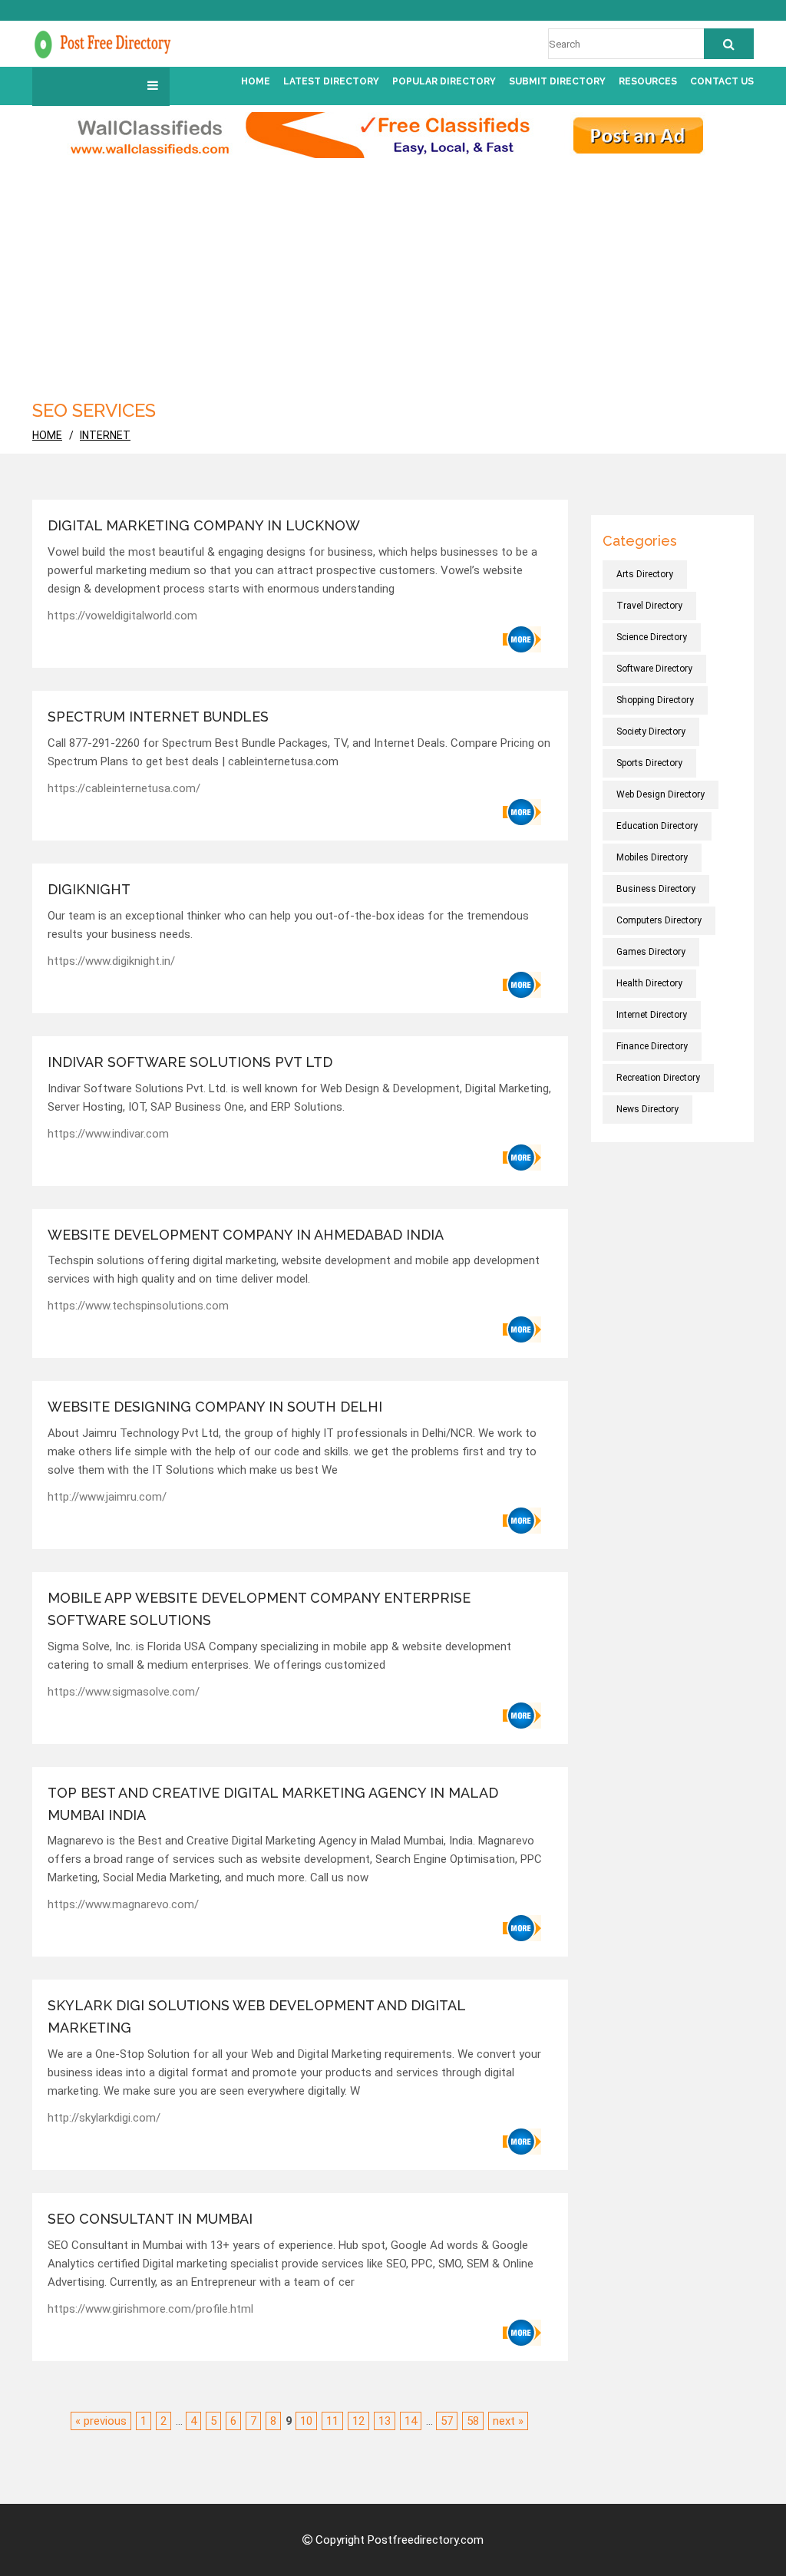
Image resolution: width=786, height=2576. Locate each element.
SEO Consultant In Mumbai (150, 2219)
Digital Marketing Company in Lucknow (204, 525)
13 (385, 2421)
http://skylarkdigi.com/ (104, 2118)
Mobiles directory (652, 857)
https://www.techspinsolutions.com (138, 1306)
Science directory (652, 637)
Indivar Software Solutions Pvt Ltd (190, 1062)
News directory (647, 1109)
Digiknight (89, 889)
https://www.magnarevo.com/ (123, 1904)
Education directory (657, 826)
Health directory (649, 983)
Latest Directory (331, 81)
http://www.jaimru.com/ (107, 1497)
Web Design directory (661, 794)
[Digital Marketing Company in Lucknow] (522, 639)
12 (358, 2421)
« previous (101, 2421)
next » (508, 2421)
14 (411, 2421)
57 (447, 2421)
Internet (105, 435)
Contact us (722, 81)
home (47, 435)
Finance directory (652, 1046)
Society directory (651, 732)
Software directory (654, 669)
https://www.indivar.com (108, 1134)
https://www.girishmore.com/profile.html (150, 2309)
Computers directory (659, 920)
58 (473, 2421)
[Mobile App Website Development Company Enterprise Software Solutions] (522, 1716)
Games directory (651, 952)
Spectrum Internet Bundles (158, 717)
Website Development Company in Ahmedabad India (246, 1235)
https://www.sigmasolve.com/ (124, 1692)
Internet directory (652, 1015)
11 (332, 2421)
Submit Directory (557, 81)
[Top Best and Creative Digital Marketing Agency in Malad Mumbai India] (522, 1928)
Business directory (656, 889)
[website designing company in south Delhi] (522, 1521)
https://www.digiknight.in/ (111, 961)
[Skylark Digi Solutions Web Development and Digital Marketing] (522, 2142)
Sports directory (649, 763)
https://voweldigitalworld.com (122, 616)
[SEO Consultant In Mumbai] (522, 2333)
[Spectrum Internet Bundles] (522, 812)
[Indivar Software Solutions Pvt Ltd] (522, 1158)
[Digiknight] (522, 985)
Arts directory (645, 574)
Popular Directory (444, 81)
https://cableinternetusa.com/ (124, 788)
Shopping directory (655, 700)
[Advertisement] (393, 273)
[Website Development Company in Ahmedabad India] (522, 1329)
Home (256, 81)
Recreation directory (658, 1078)
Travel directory (649, 606)
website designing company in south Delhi (215, 1407)
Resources (648, 81)
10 (306, 2421)
